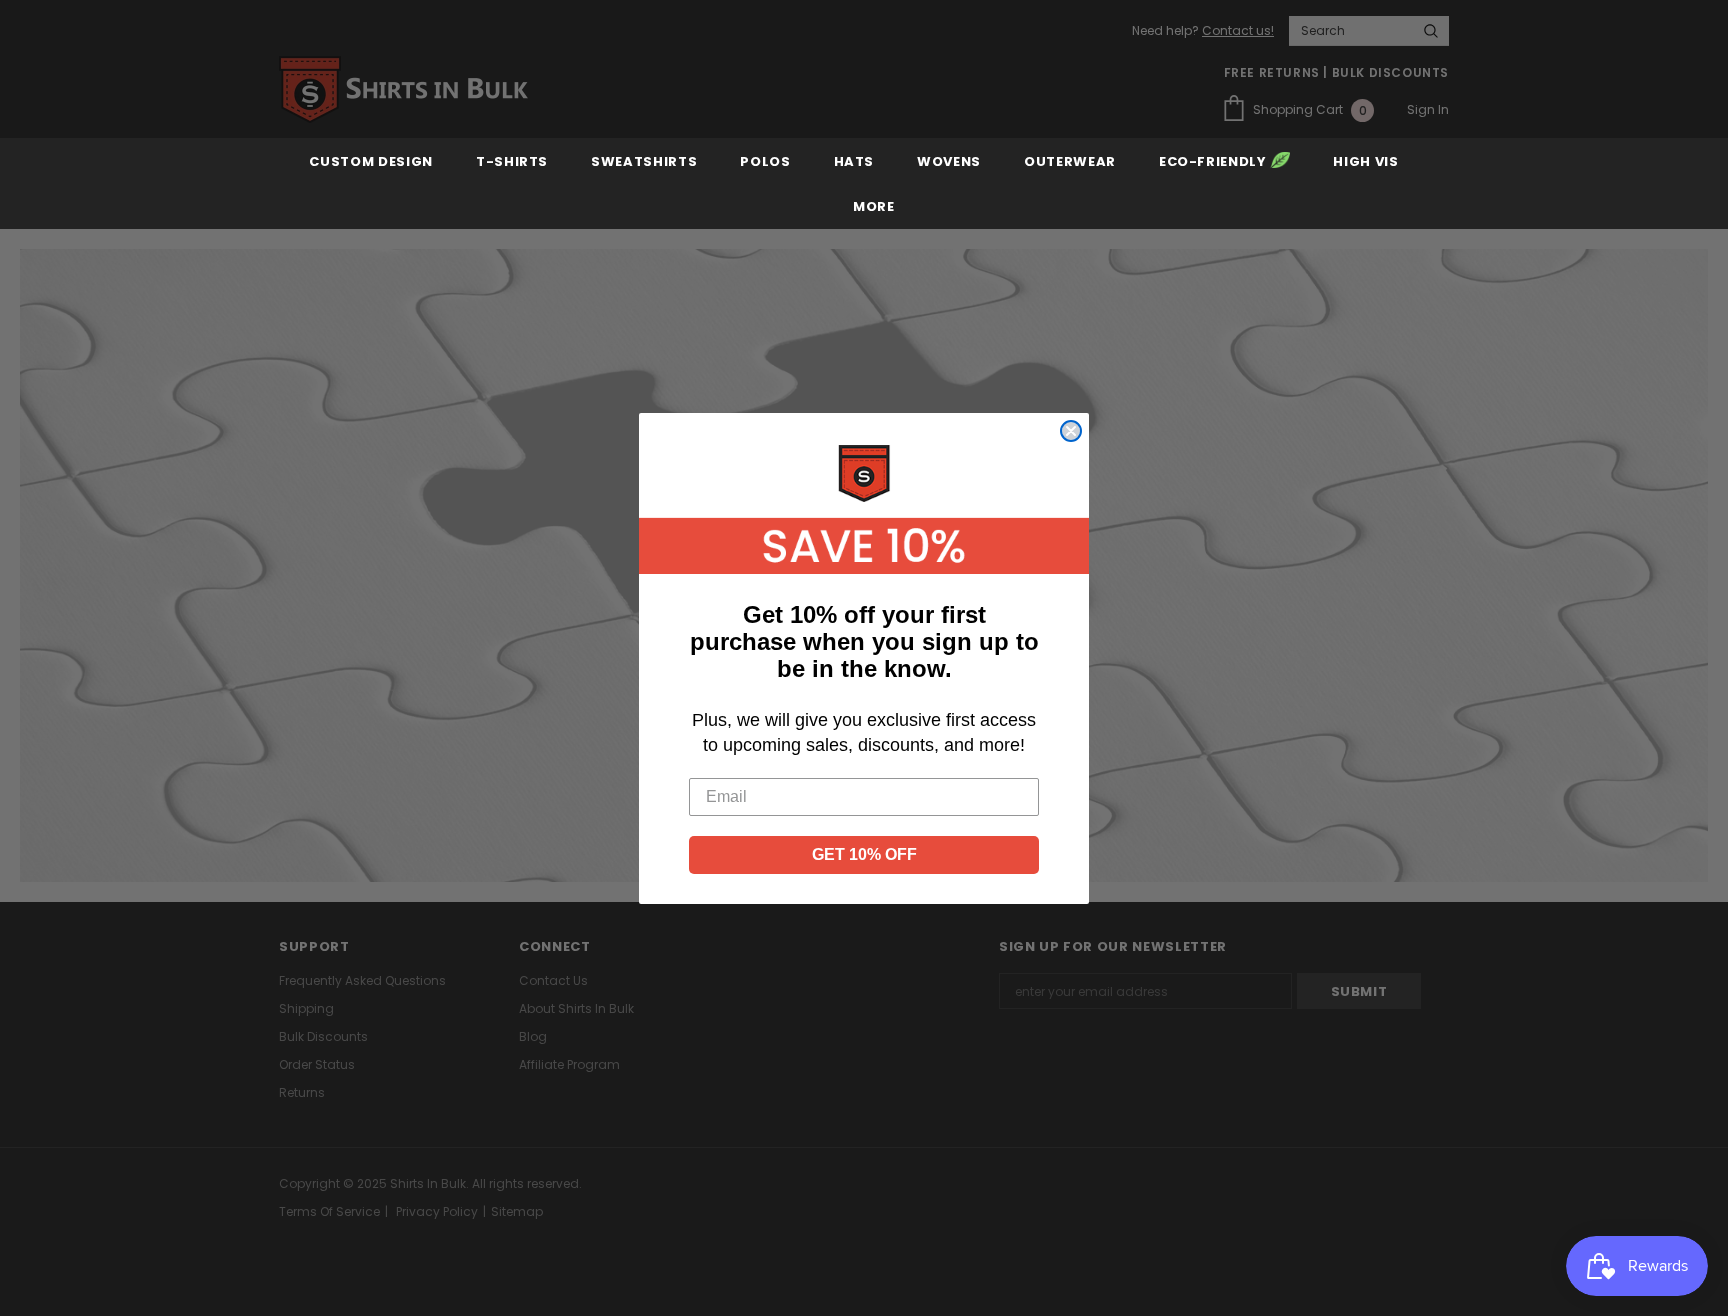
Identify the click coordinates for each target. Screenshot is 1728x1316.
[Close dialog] (1071, 431)
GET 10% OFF (864, 854)
